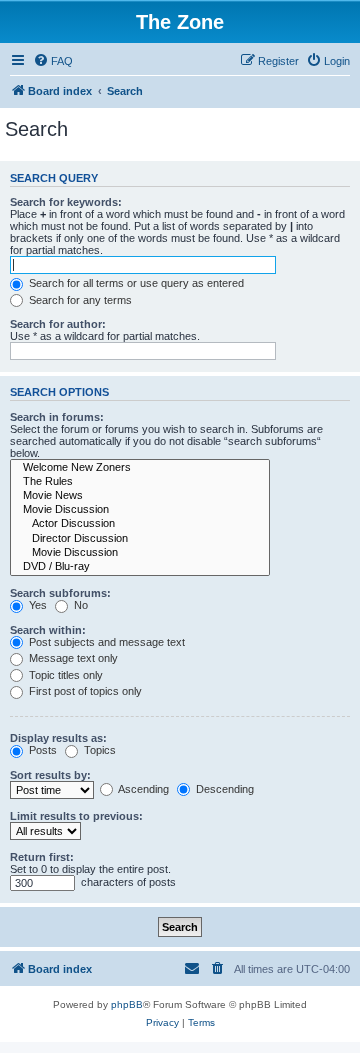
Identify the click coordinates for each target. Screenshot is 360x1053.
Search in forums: (57, 417)
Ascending (142, 789)
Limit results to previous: (76, 816)
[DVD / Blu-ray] (140, 567)
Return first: (42, 857)
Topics (98, 750)
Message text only (72, 658)
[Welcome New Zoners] (140, 468)
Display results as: (58, 738)
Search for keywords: (66, 202)
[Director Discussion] (140, 539)
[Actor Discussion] (140, 524)
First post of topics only (84, 691)
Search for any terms (79, 300)
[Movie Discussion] (140, 510)
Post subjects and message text (105, 642)
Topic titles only (64, 675)
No (79, 605)
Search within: (48, 630)
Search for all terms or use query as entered (135, 283)
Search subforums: (60, 593)
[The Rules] (140, 482)
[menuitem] (53, 61)
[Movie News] (140, 496)
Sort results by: (50, 775)
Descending (223, 789)
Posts (41, 750)
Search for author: (58, 324)
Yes (36, 605)
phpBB (127, 1004)
